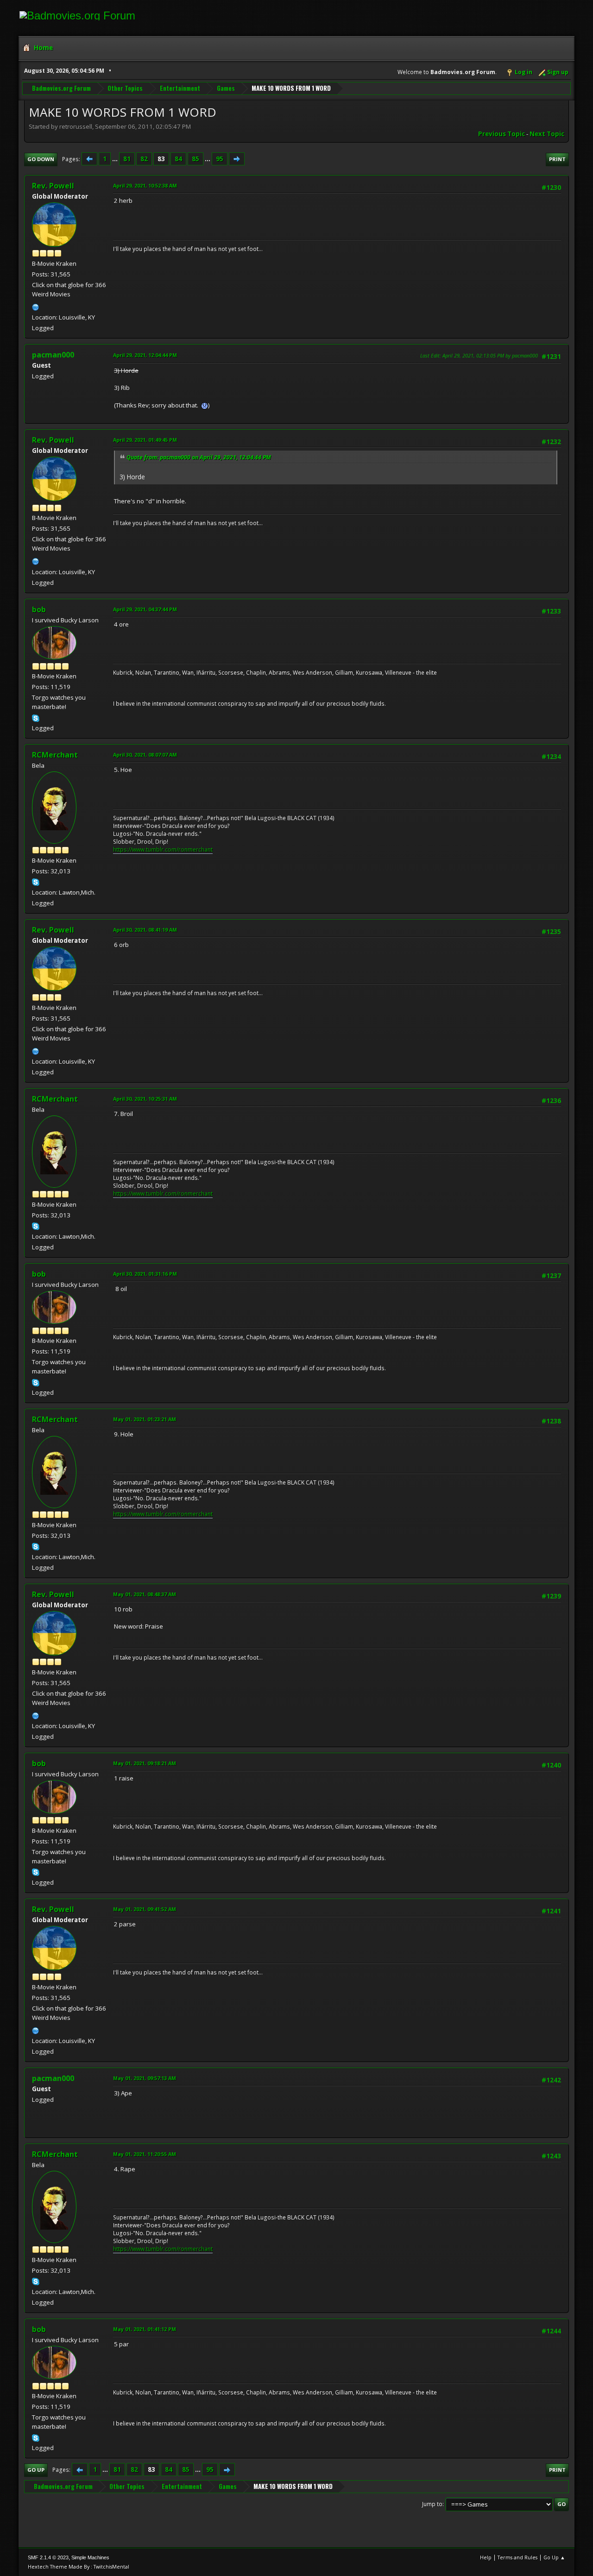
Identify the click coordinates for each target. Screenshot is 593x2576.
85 (196, 159)
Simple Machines (90, 2557)
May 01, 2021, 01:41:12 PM (145, 2329)
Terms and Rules (517, 2557)
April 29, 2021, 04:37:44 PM (145, 609)
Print (557, 159)
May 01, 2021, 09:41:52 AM (145, 1909)
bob (39, 609)
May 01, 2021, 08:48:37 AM (145, 1594)
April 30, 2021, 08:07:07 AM (145, 755)
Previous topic (502, 134)
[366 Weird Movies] (36, 306)
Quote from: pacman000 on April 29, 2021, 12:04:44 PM (199, 457)
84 (178, 159)
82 (144, 159)
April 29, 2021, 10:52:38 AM (145, 185)
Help (486, 2557)
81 (127, 159)
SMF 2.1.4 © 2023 (48, 2557)
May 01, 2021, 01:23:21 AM (145, 1419)
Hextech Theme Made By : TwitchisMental (79, 2567)
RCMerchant (55, 755)
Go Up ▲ (554, 2557)
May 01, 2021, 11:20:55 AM (145, 2154)
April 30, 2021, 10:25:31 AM (145, 1099)
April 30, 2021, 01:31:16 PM (145, 1274)
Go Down (41, 159)
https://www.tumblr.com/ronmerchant (163, 849)
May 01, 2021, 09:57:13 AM (145, 2078)
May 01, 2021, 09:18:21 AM (145, 1763)
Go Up (36, 2470)
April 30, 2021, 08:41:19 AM (145, 930)
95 (220, 159)
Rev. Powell (53, 186)
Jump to (432, 2504)
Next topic (547, 134)
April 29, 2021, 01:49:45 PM (145, 440)
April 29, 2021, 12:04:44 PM (145, 355)
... (116, 159)
